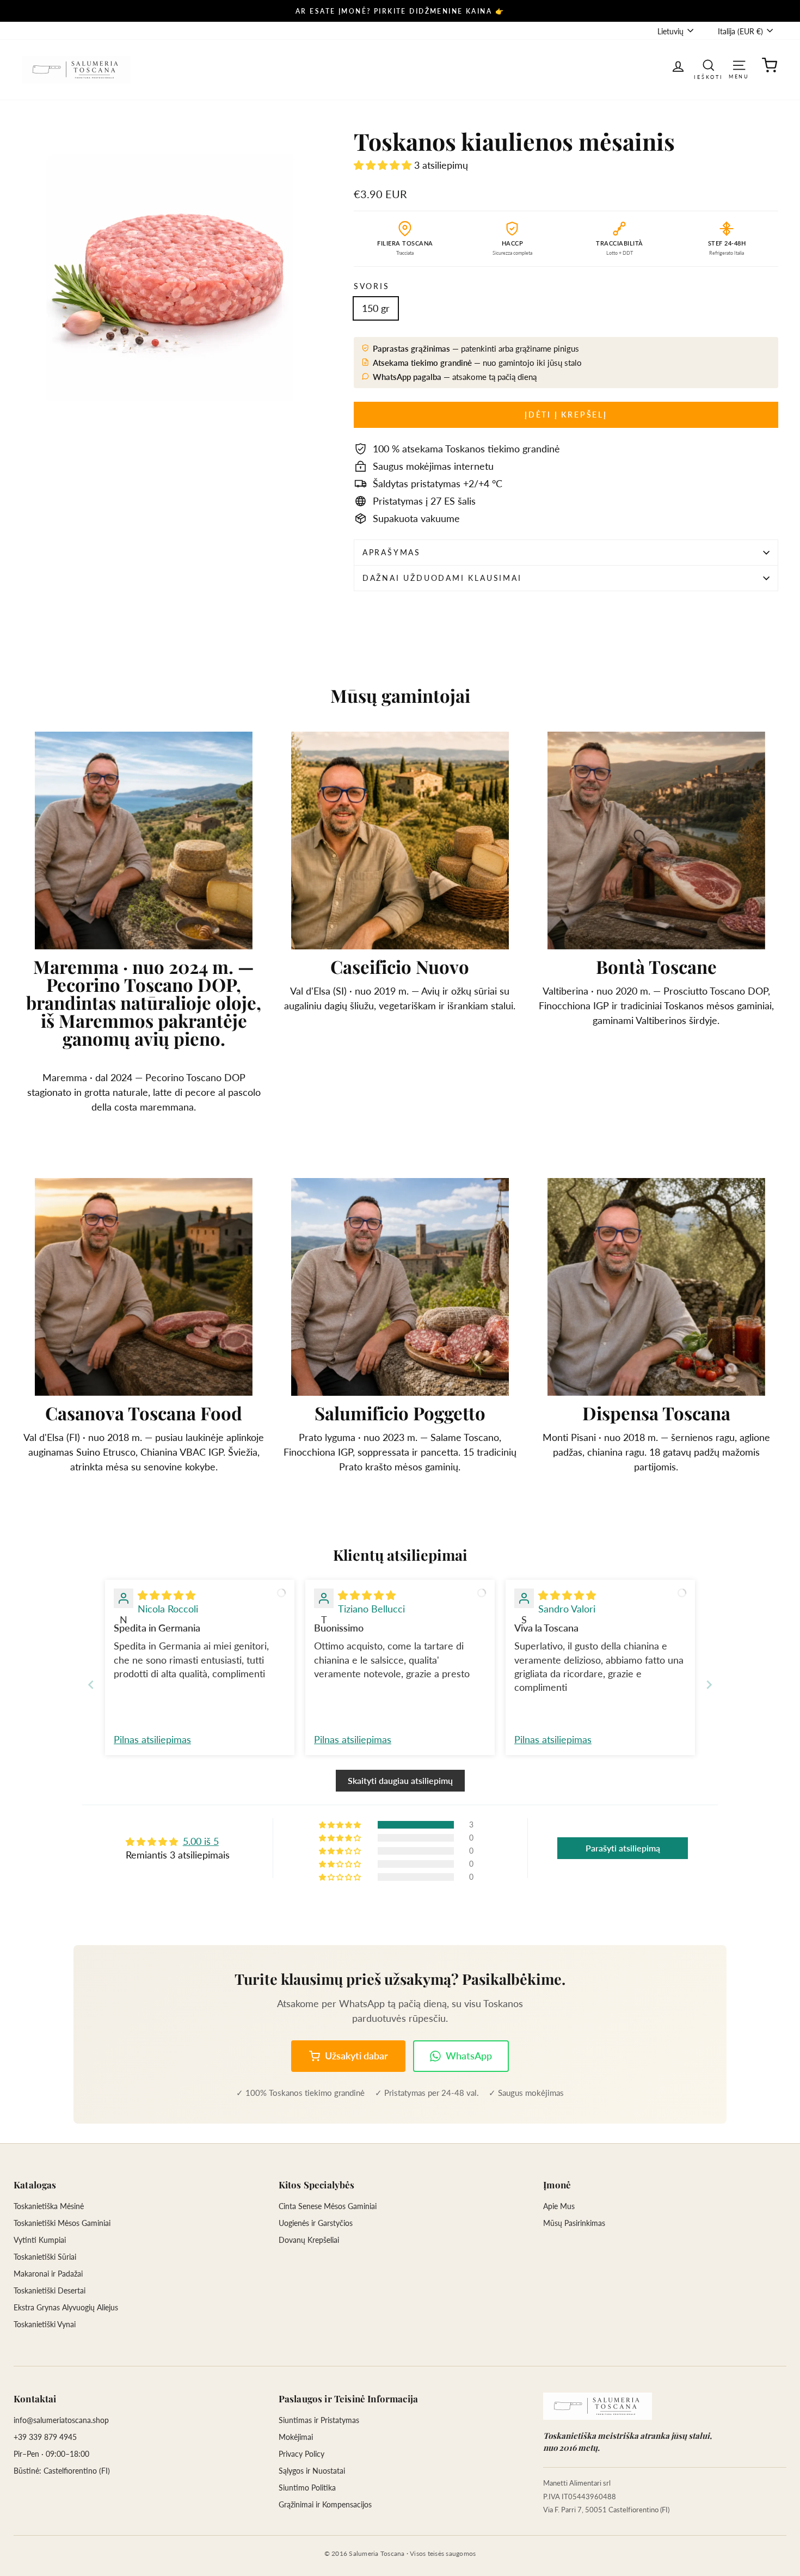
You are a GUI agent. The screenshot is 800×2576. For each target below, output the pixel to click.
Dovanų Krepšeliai (309, 2240)
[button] (384, 165)
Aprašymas (392, 552)
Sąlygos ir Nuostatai (312, 2471)
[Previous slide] (91, 1685)
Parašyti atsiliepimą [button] (623, 1848)
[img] (167, 1595)
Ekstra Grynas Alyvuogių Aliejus (66, 2307)
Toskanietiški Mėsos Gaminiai (62, 2223)
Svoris (372, 286)
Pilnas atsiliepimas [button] (152, 1739)
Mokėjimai (296, 2437)
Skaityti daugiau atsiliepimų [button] (400, 1780)
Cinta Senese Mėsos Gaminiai (328, 2206)
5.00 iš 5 (201, 1841)
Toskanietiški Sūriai (45, 2257)
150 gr (376, 308)
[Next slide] (709, 1685)
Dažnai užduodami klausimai (442, 578)
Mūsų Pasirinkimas (574, 2223)
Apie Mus (559, 2206)
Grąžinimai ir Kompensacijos (325, 2504)
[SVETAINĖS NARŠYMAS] (739, 65)
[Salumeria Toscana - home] (598, 2406)
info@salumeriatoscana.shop (61, 2420)
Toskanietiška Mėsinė (49, 2206)
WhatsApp (469, 2056)
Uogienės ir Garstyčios (316, 2223)
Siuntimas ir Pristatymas (319, 2420)
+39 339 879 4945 (45, 2437)
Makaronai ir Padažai (48, 2274)
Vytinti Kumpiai (40, 2240)
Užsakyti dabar (356, 2056)
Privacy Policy (301, 2454)
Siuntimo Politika (307, 2488)
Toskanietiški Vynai (45, 2324)
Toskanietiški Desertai (50, 2290)
